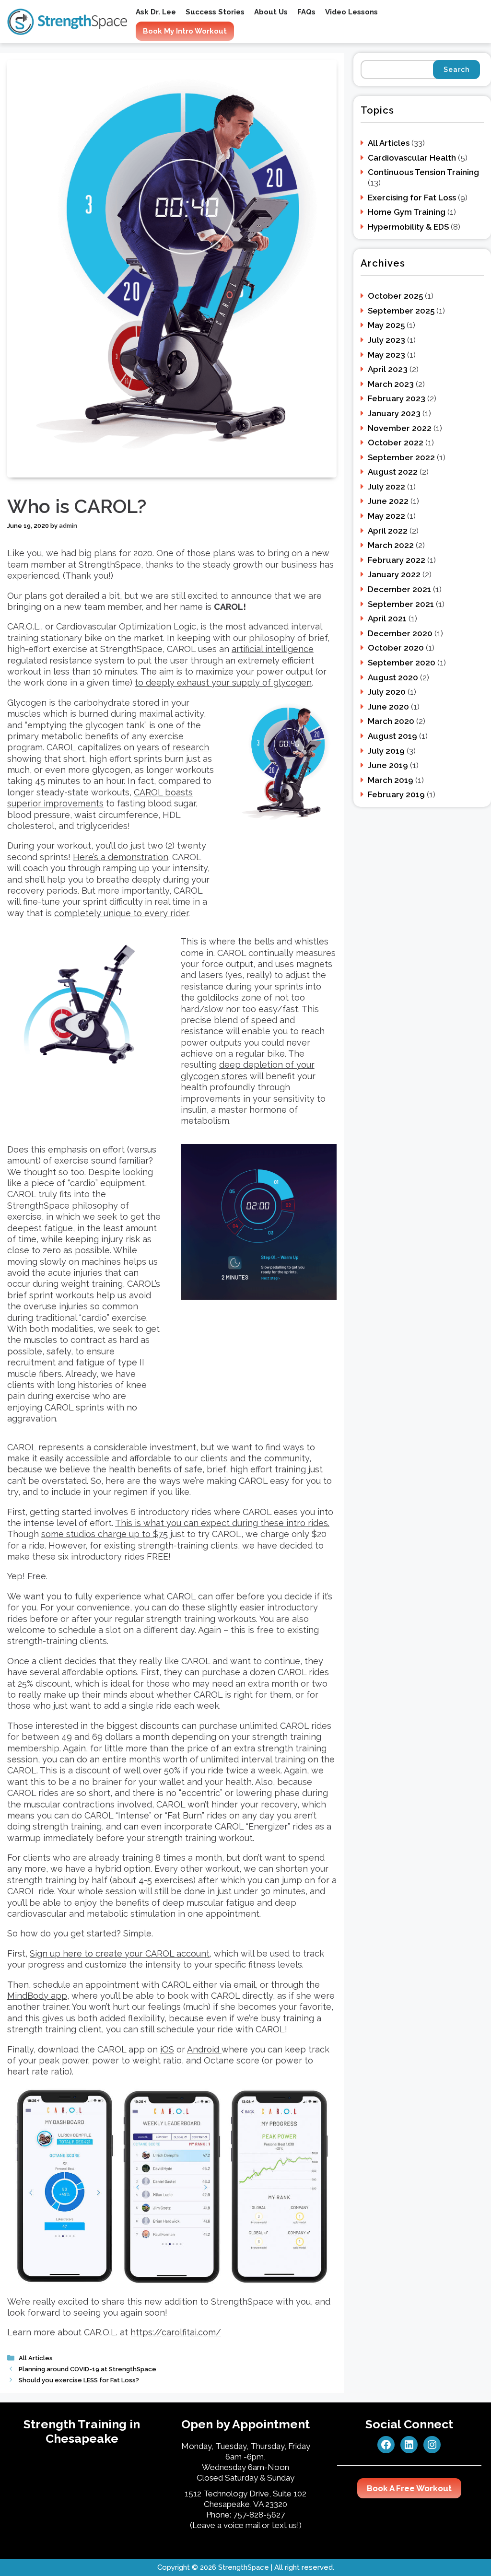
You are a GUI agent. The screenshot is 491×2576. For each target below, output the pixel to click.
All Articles (36, 2358)
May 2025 (386, 325)
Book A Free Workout (409, 2488)
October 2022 (396, 443)
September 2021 (401, 604)
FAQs (306, 12)
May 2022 (386, 516)
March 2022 (391, 545)
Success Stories (215, 12)
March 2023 (391, 384)
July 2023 (386, 340)
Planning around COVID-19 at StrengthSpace (88, 2369)
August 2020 (393, 677)
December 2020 (400, 633)
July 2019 (386, 751)
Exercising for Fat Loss (412, 198)
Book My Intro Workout (185, 31)
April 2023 (388, 369)
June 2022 (388, 501)
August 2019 (392, 736)
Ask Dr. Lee (156, 12)
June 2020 (388, 707)
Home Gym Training (407, 212)
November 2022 (400, 428)
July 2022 (386, 487)
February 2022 (397, 560)
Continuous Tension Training (423, 172)
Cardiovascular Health (412, 158)
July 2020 (387, 692)
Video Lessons (351, 12)
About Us (271, 12)
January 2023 (394, 413)
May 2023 (386, 355)
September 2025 (401, 311)
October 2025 (395, 296)
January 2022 (394, 574)
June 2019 (388, 765)
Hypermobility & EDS (408, 227)
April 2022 (388, 531)
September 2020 (402, 663)
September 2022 (401, 457)
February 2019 (396, 794)
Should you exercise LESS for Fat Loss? (79, 2380)
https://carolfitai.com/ (176, 2332)
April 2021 (387, 618)
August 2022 (393, 472)
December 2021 (399, 589)
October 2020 (396, 648)
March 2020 (391, 721)
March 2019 (391, 780)
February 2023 (397, 398)
